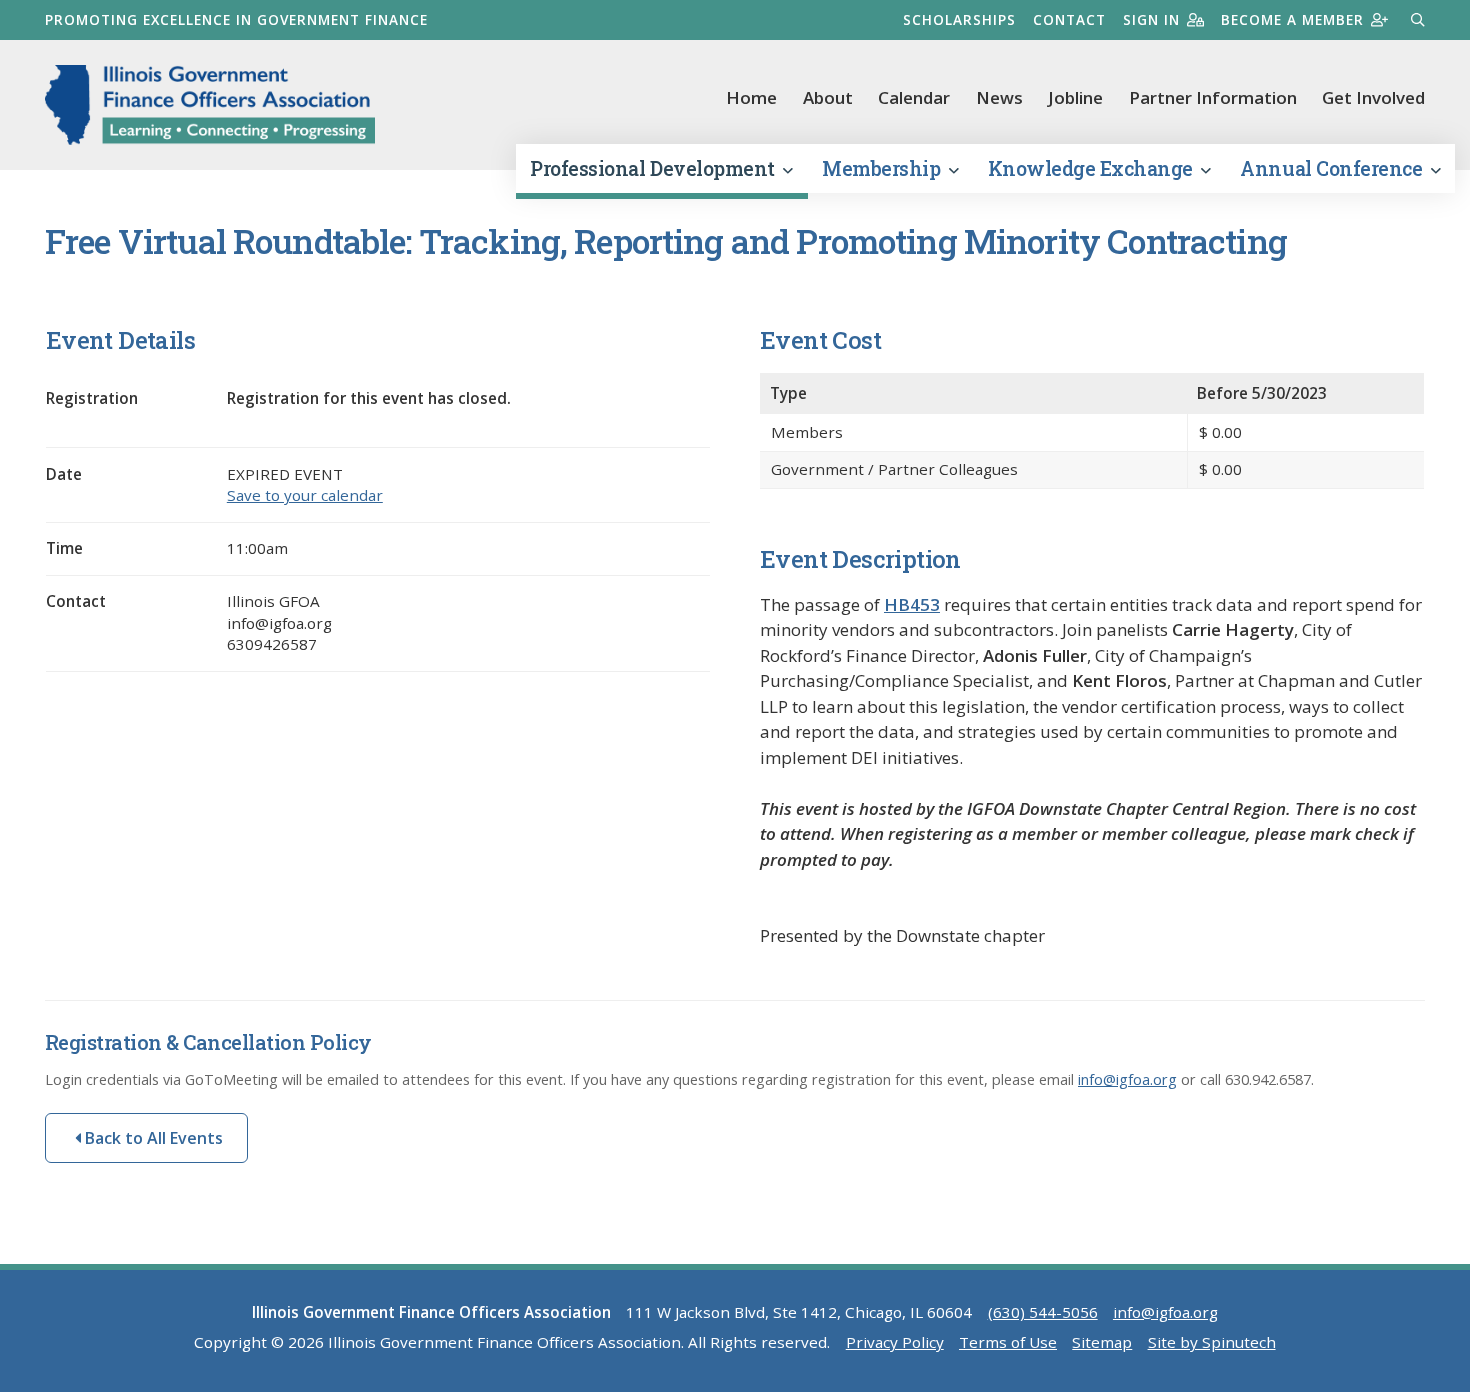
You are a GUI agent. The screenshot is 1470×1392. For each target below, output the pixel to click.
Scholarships (959, 19)
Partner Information (1213, 97)
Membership (883, 168)
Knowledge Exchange (1093, 168)
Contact (1069, 19)
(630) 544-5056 (1043, 1312)
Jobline (1075, 97)
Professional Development (654, 168)
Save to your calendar (305, 495)
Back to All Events (152, 1138)
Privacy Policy (895, 1342)
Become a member (1292, 19)
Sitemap (1102, 1342)
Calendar (914, 97)
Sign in (1151, 19)
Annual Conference (1333, 168)
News (999, 97)
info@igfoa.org (1127, 1079)
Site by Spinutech (1212, 1342)
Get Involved (1373, 97)
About (828, 97)
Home (751, 97)
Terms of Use (1008, 1342)
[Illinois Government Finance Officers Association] (210, 105)
